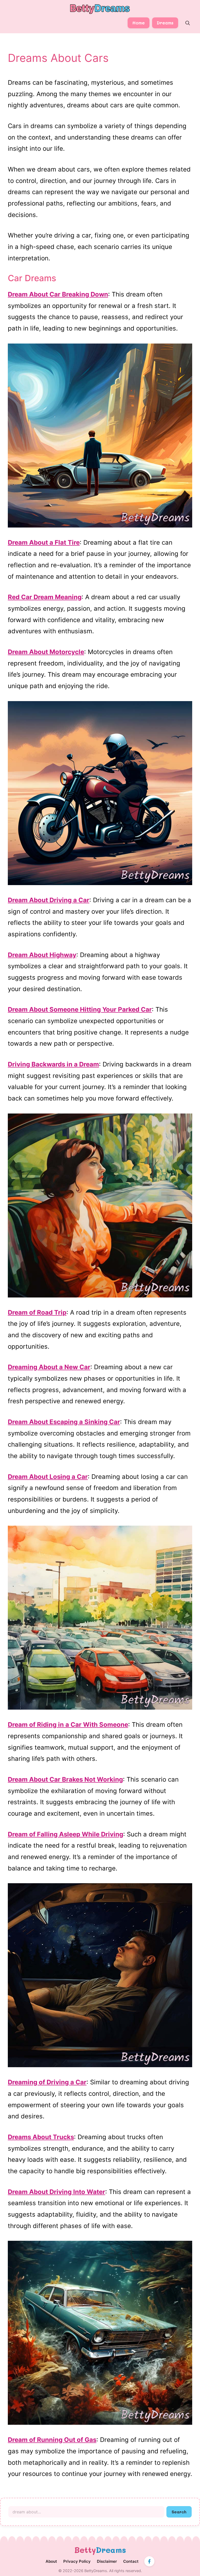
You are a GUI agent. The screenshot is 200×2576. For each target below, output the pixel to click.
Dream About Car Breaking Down (58, 294)
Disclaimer (107, 2561)
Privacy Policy (77, 2561)
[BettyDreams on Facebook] (149, 2561)
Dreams (165, 23)
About (51, 2561)
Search (179, 2512)
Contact (131, 2561)
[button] (188, 23)
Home (139, 23)
